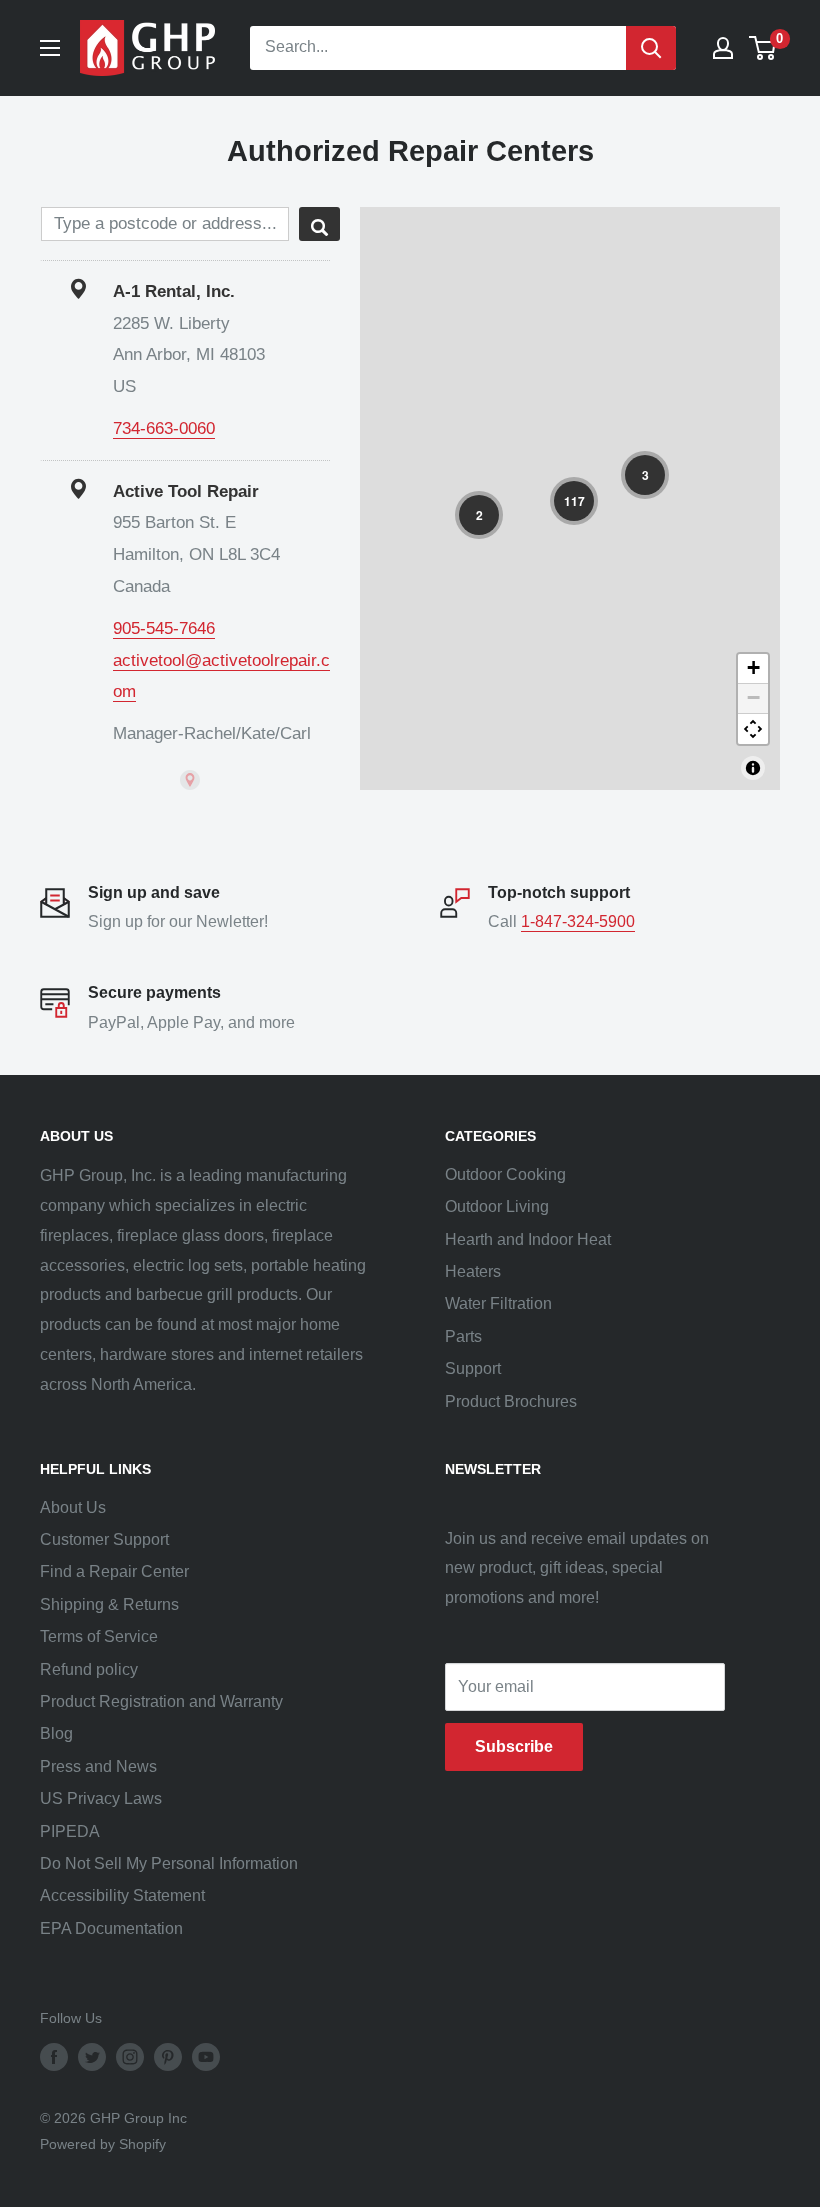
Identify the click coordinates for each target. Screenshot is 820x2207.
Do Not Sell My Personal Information (169, 1863)
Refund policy (89, 1669)
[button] (574, 501)
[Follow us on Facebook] (54, 2056)
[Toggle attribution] (753, 768)
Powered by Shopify (103, 2144)
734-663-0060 (164, 428)
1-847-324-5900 (578, 921)
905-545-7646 (164, 628)
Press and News (98, 1766)
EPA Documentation (111, 1928)
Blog (56, 1733)
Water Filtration (498, 1303)
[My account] (723, 48)
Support (473, 1368)
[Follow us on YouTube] (206, 2056)
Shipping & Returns (109, 1604)
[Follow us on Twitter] (92, 2056)
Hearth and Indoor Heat (528, 1239)
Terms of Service (99, 1636)
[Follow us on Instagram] (130, 2056)
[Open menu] (50, 48)
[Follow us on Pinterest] (168, 2056)
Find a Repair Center (114, 1571)
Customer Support (104, 1539)
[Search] (651, 48)
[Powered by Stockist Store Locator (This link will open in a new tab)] (190, 780)
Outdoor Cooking (505, 1174)
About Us (73, 1507)
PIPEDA (70, 1831)
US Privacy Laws (101, 1798)
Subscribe (514, 1746)
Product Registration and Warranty (161, 1701)
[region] (570, 498)
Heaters (473, 1271)
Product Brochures (511, 1401)
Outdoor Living (497, 1206)
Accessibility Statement (122, 1895)
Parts (463, 1336)
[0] (763, 48)
